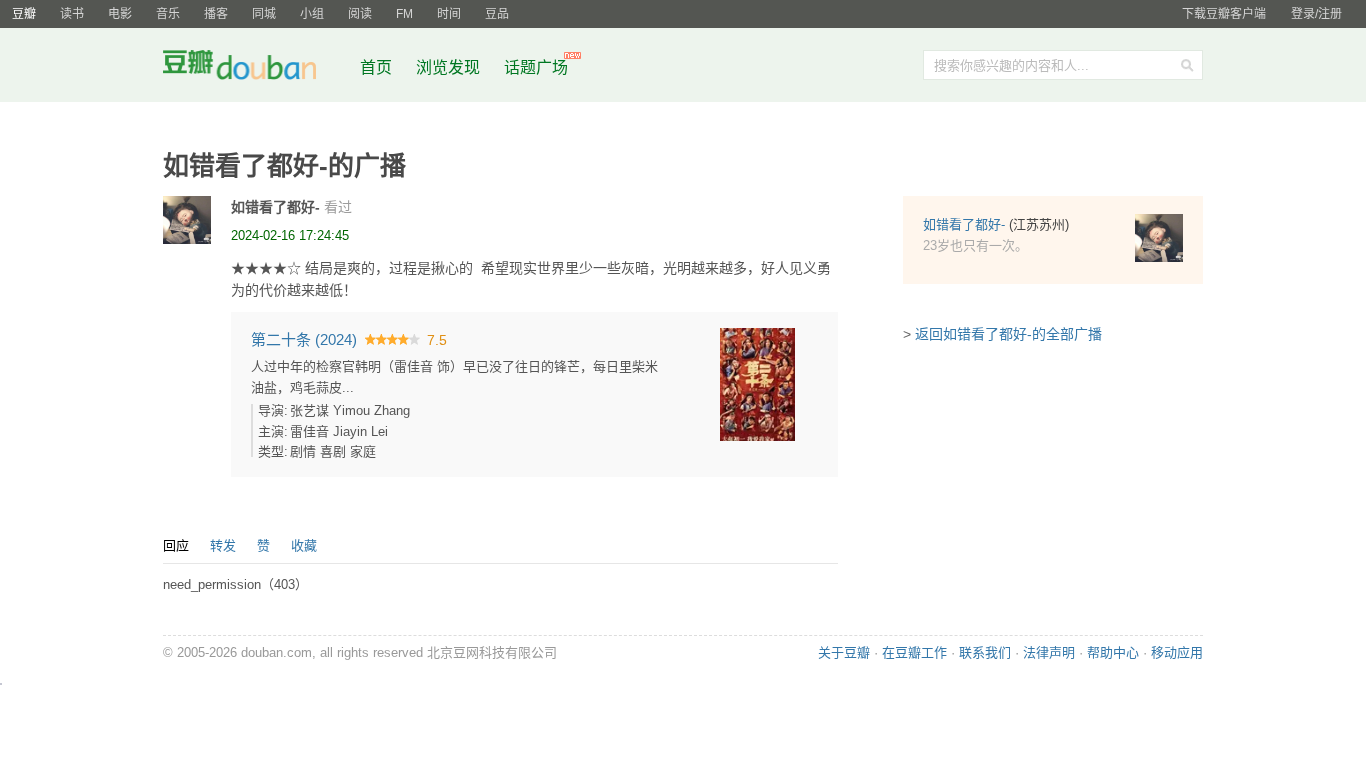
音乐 (168, 14)
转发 (223, 545)
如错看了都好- (275, 207)
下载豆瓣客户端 (1224, 14)
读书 (72, 14)
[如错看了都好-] (187, 220)
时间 (449, 14)
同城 (264, 14)
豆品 (497, 14)
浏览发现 (450, 67)
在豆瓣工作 (914, 652)
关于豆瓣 (844, 652)
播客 (216, 14)
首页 (376, 67)
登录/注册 (1316, 14)
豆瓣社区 (255, 68)
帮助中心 (1113, 652)
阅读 (360, 14)
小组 (312, 14)
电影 (120, 14)
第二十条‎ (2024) (304, 339)
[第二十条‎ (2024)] (757, 383)
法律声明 (1049, 652)
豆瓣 (24, 14)
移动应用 (1177, 652)
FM (404, 14)
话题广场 (536, 67)
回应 (176, 545)
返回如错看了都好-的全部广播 (1008, 334)
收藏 (304, 545)
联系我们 (985, 652)
